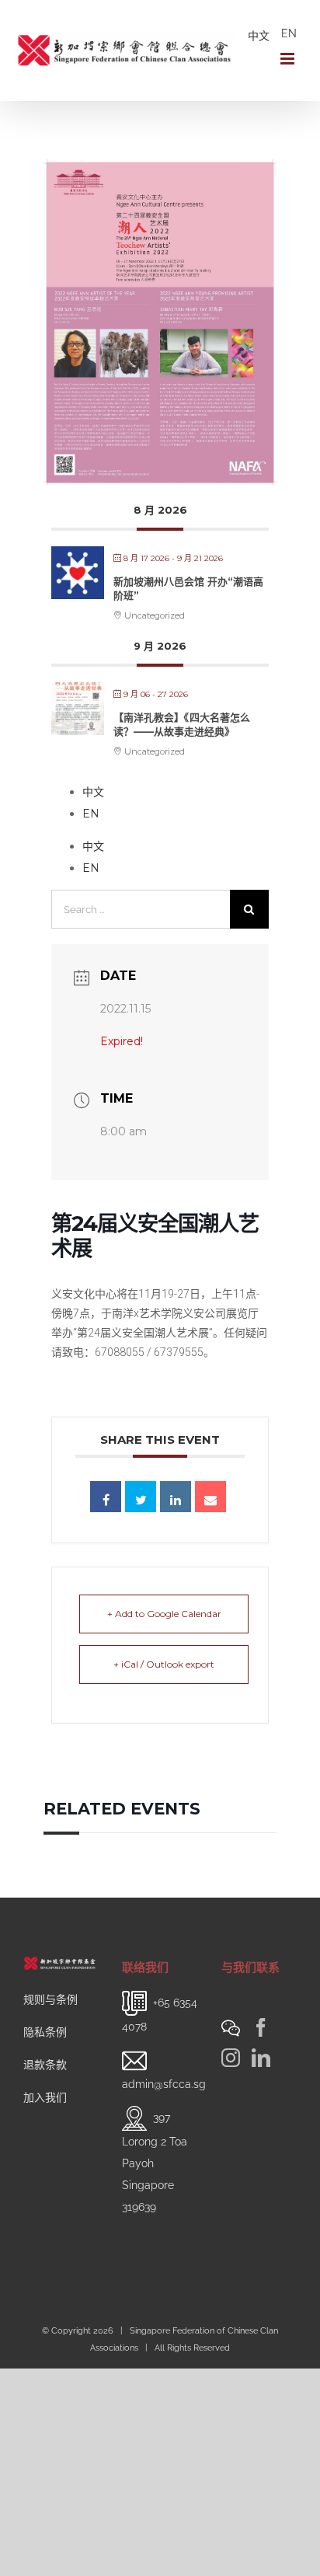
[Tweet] (141, 1497)
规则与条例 (50, 1999)
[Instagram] (231, 2058)
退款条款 (45, 2065)
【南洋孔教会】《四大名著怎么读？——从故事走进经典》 (182, 724)
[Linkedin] (176, 1497)
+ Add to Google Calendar (164, 1614)
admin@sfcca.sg (164, 2084)
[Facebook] (261, 2027)
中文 (259, 36)
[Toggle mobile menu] (289, 59)
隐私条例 (45, 2032)
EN (289, 33)
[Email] (210, 1497)
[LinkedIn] (261, 2058)
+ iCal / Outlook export (164, 1664)
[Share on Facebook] (106, 1497)
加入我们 (45, 2097)
